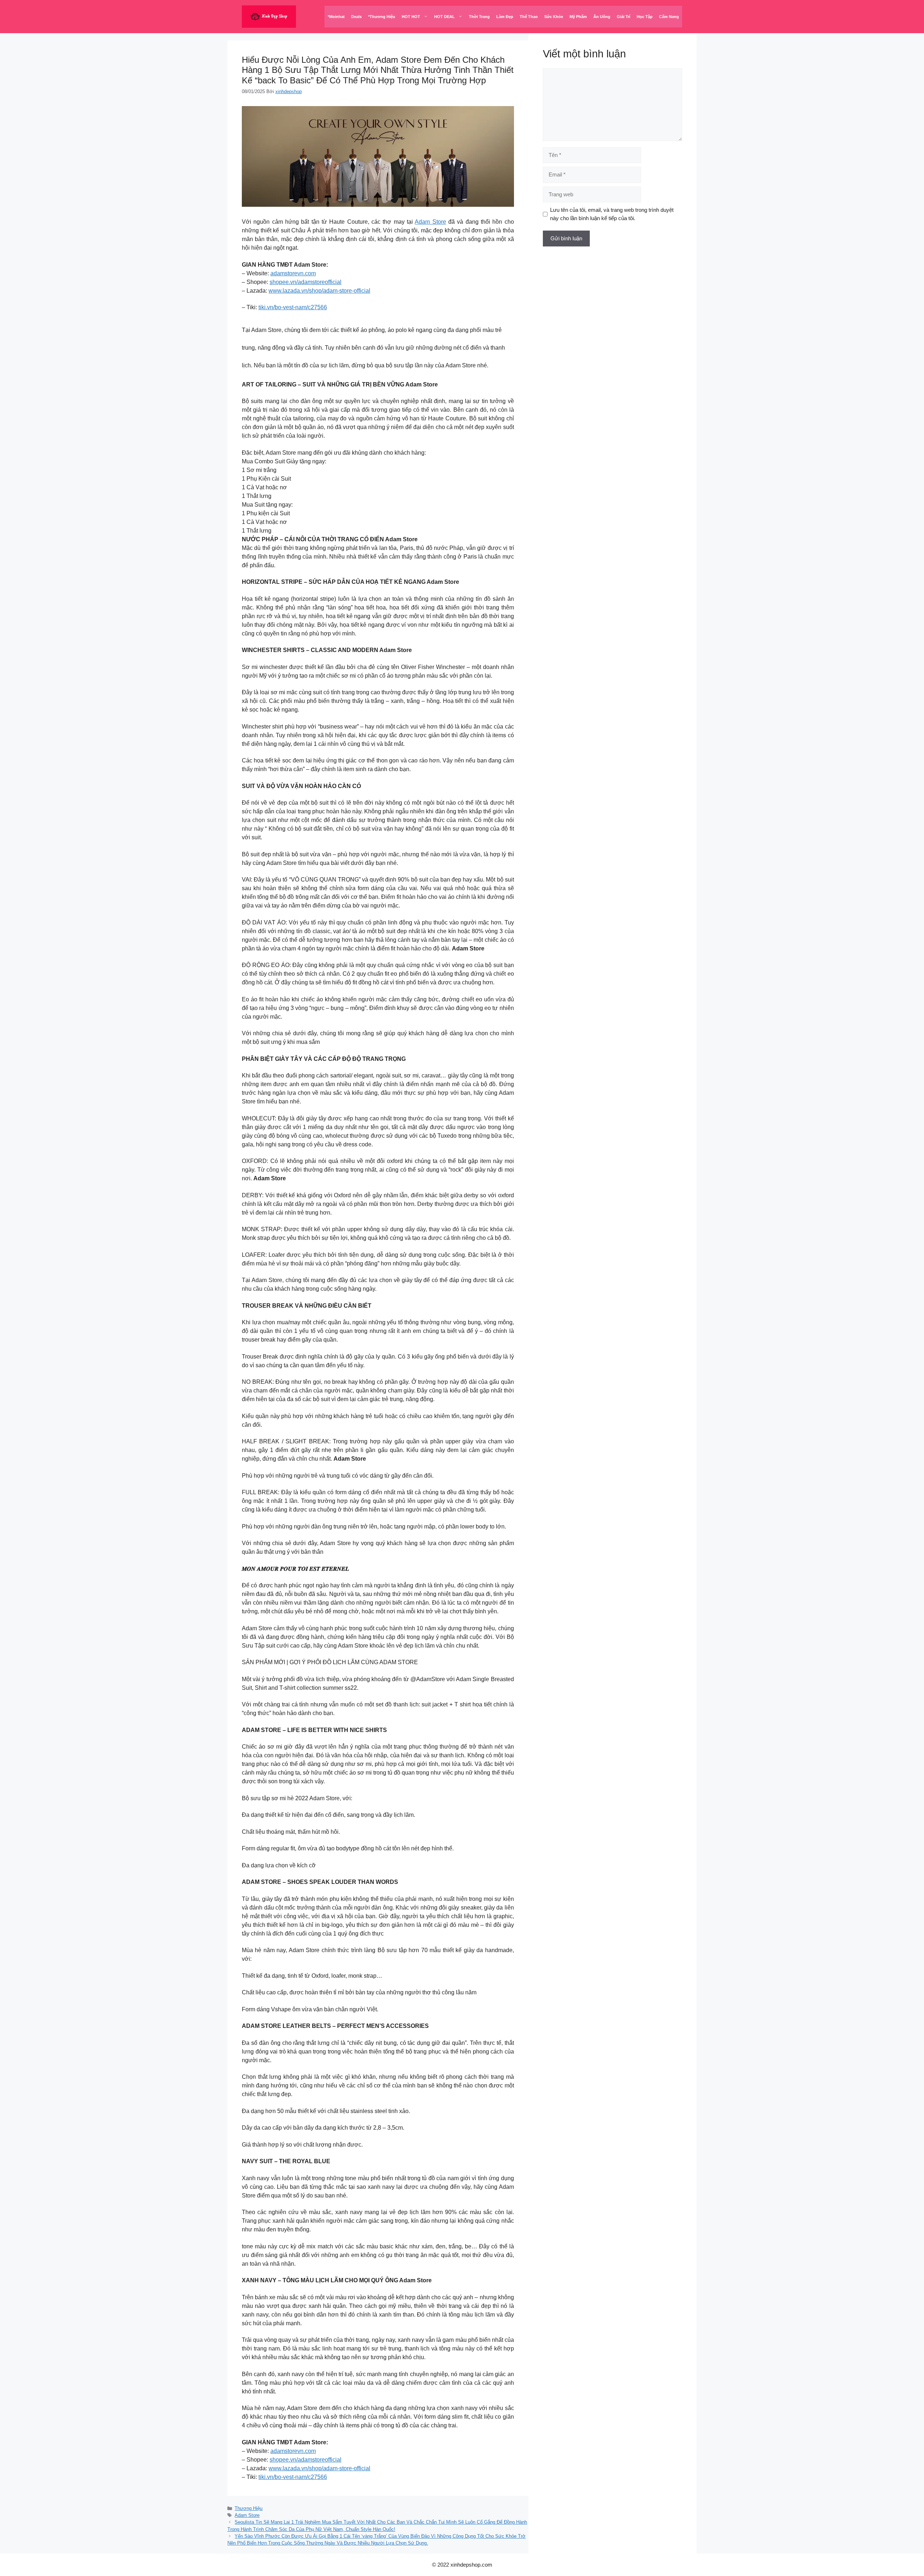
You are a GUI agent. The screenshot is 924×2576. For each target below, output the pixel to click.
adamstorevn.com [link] (293, 273)
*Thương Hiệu (382, 17)
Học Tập (645, 17)
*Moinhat (336, 17)
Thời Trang (479, 17)
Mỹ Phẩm (578, 17)
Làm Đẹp (505, 17)
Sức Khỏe (554, 17)
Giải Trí (624, 17)
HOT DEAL (444, 17)
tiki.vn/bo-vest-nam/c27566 (293, 307)
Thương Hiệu (249, 2508)
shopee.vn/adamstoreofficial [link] (306, 282)
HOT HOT (411, 17)
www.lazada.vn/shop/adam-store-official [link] (319, 291)
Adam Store (430, 222)
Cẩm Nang (669, 17)
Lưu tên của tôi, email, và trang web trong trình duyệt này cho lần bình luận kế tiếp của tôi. (612, 214)
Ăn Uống (602, 17)
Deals (356, 17)
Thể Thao (529, 17)
